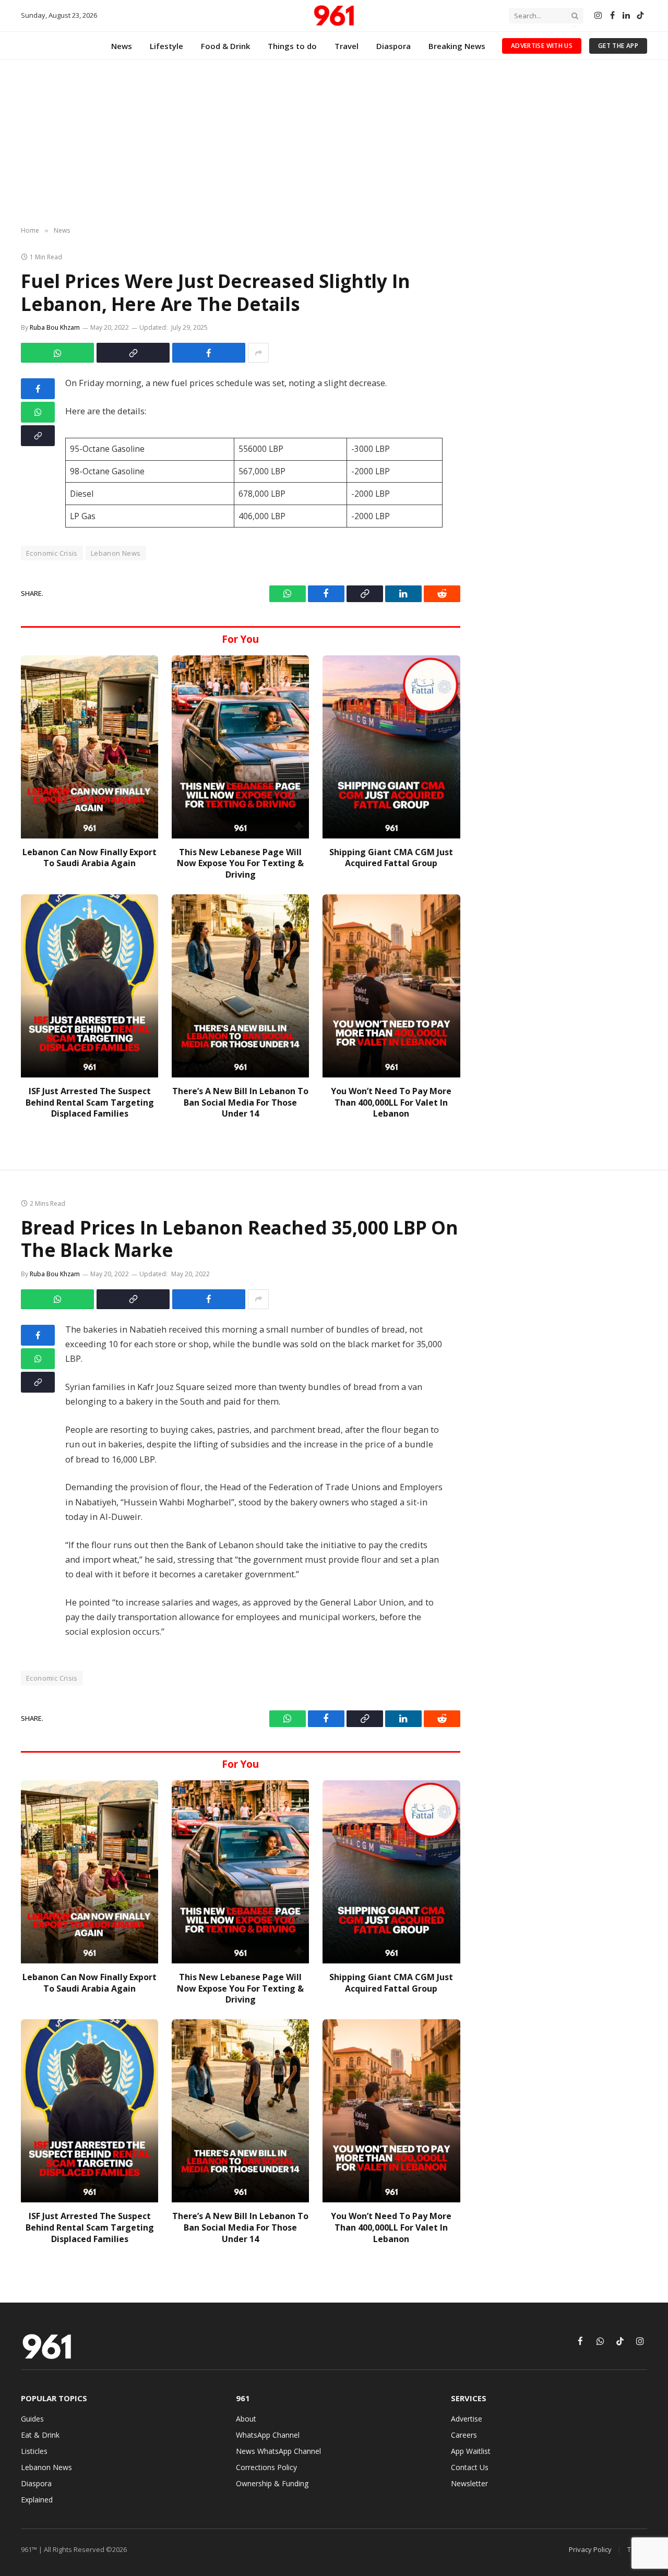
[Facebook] (38, 389)
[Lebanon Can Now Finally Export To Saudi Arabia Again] (90, 747)
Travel (347, 46)
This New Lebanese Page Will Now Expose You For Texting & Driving (240, 864)
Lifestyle (166, 46)
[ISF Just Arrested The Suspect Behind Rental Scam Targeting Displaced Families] (90, 986)
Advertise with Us (542, 46)
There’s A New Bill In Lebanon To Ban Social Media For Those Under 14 (240, 1103)
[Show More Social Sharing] (258, 353)
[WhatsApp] (38, 412)
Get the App (618, 46)
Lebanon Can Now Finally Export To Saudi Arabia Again (90, 858)
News (122, 46)
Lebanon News (116, 553)
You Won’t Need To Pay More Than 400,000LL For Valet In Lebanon (391, 1103)
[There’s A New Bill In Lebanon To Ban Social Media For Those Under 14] (240, 986)
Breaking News (457, 46)
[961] (334, 16)
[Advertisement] (334, 143)
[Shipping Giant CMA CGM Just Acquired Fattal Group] (391, 747)
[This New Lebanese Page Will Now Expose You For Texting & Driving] (240, 747)
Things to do (292, 46)
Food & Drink (225, 46)
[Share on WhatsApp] (57, 353)
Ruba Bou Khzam (55, 327)
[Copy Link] (133, 353)
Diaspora (393, 46)
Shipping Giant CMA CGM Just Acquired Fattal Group (391, 858)
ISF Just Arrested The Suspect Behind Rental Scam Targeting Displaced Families (90, 1103)
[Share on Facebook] (209, 353)
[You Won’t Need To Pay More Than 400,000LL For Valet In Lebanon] (391, 986)
